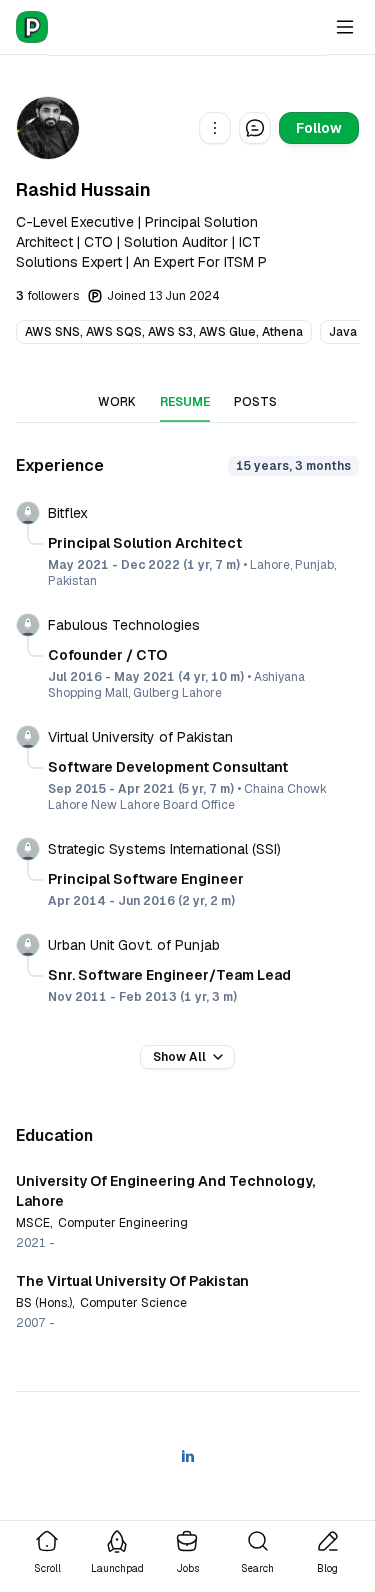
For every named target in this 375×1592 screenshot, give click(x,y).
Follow (319, 128)
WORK (117, 402)
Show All (179, 1057)
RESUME (185, 402)
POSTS (255, 402)
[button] (215, 128)
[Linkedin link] (188, 1456)
